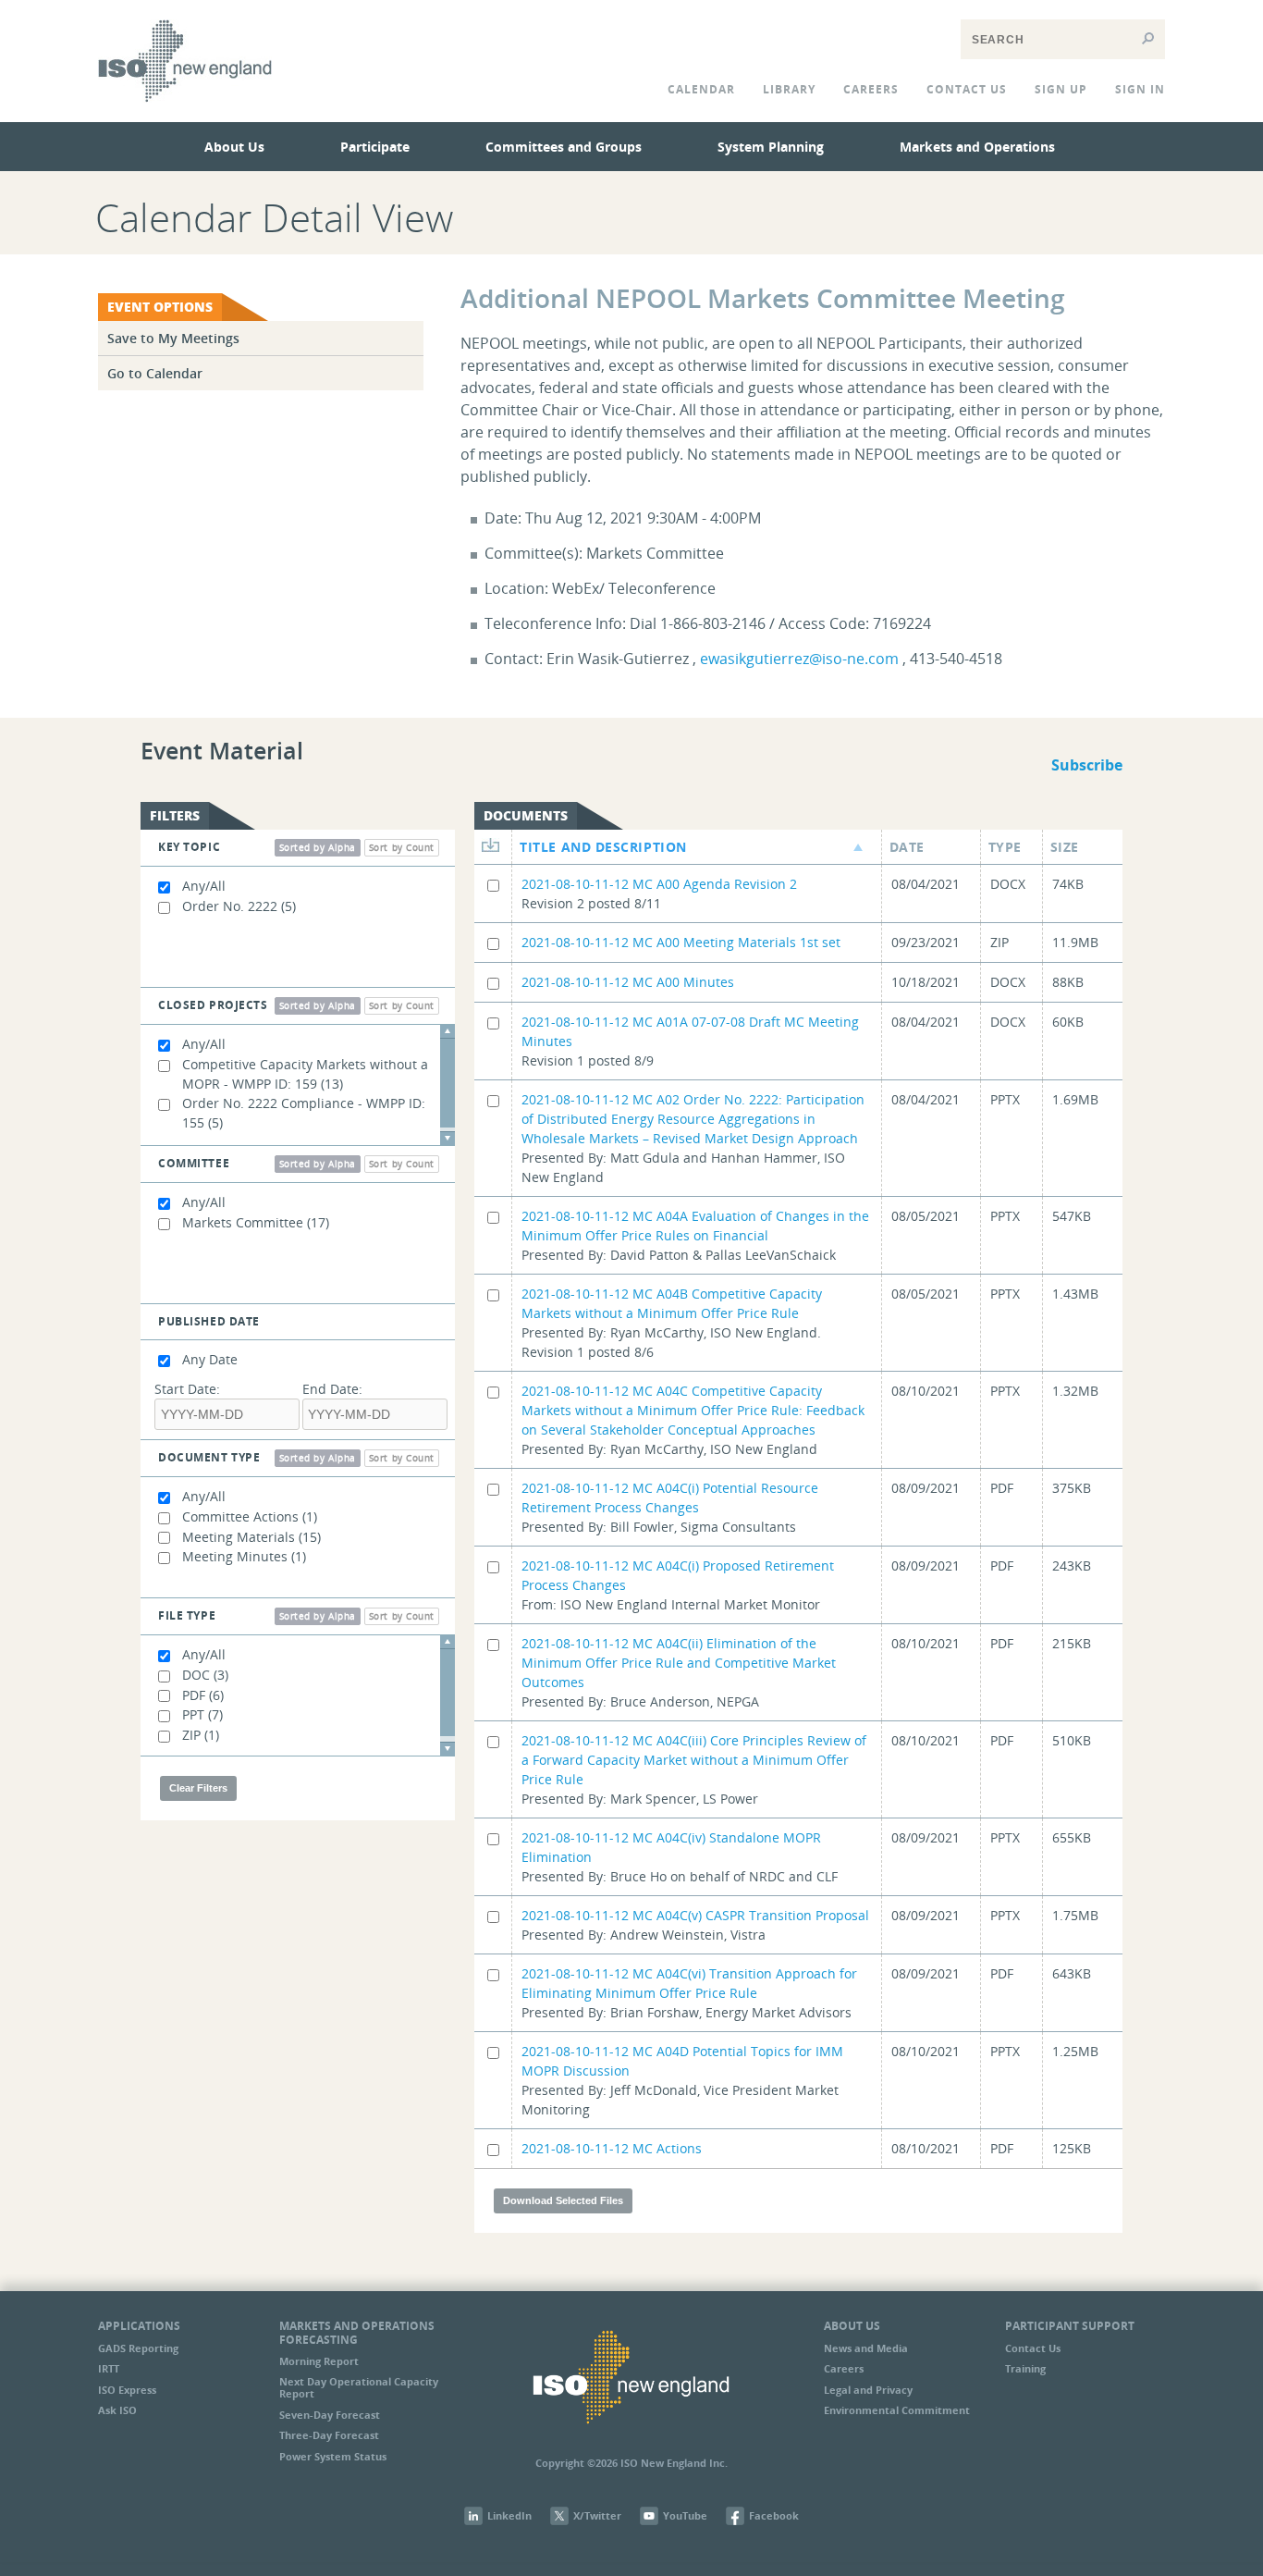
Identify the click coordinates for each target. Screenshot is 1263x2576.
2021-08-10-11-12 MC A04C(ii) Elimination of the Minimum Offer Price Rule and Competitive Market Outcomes (679, 1663)
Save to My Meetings (173, 338)
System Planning (771, 147)
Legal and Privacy (868, 2390)
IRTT (109, 2368)
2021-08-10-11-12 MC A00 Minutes (628, 982)
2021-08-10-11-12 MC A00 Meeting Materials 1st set (681, 942)
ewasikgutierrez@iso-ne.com (799, 659)
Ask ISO (117, 2410)
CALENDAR (701, 89)
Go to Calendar (155, 373)
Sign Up (1061, 89)
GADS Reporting (138, 2348)
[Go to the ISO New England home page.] (185, 115)
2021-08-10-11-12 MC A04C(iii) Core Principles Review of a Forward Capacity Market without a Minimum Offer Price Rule (694, 1760)
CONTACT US (967, 89)
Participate (375, 147)
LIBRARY (789, 89)
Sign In (1140, 89)
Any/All (204, 886)
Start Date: (187, 1389)
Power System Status (333, 2456)
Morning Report (319, 2361)
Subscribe (1087, 765)
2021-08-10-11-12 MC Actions (612, 2148)
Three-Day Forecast (329, 2435)
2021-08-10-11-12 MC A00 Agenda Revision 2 (659, 884)
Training (1025, 2368)
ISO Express (127, 2390)
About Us (234, 147)
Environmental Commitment (897, 2410)
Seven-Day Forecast (330, 2415)
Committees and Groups (564, 147)
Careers (871, 89)
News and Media (866, 2348)
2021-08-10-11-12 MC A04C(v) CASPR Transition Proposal (695, 1915)
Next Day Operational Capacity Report (359, 2387)
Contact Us (1033, 2348)
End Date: (332, 1389)
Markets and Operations (977, 147)
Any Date (210, 1359)
